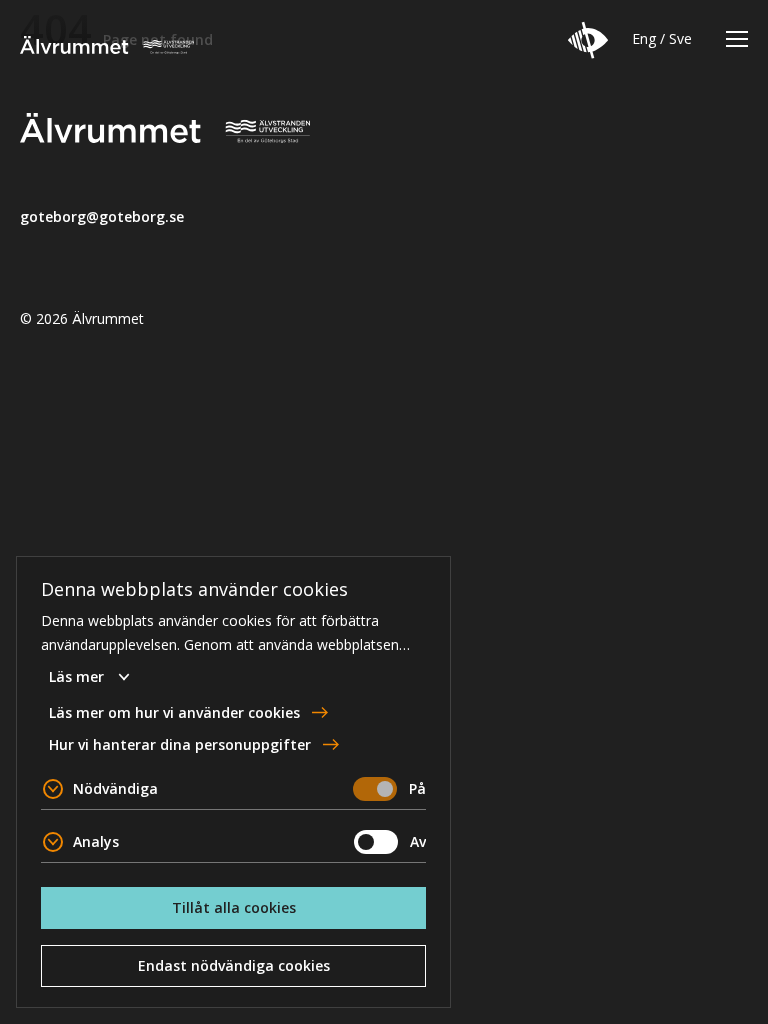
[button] (588, 40)
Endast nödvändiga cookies (234, 965)
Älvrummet (107, 45)
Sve (680, 38)
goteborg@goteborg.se (102, 216)
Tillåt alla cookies (234, 907)
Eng (644, 38)
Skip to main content (84, 15)
